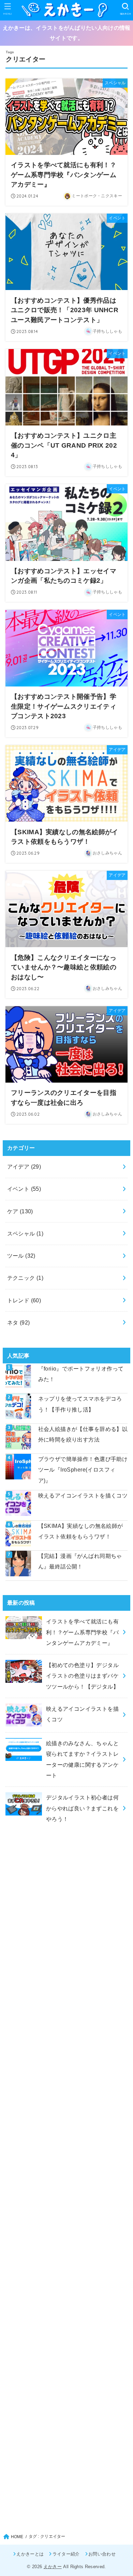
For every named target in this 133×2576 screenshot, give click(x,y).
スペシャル (25, 1233)
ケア (20, 1211)
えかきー (53, 2567)
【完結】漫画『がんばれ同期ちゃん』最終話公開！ (80, 1561)
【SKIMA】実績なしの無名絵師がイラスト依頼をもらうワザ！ (81, 1531)
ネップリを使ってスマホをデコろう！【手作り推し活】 (80, 1404)
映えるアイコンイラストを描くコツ (83, 1495)
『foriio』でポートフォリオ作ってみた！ (81, 1374)
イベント (24, 1189)
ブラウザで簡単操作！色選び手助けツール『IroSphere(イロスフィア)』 (83, 1470)
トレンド (24, 1300)
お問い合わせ (102, 2554)
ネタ (19, 1322)
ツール (21, 1256)
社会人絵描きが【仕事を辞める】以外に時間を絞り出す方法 (83, 1434)
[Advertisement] (67, 2128)
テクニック (25, 1278)
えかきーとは (30, 2554)
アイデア (24, 1167)
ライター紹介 (66, 2554)
